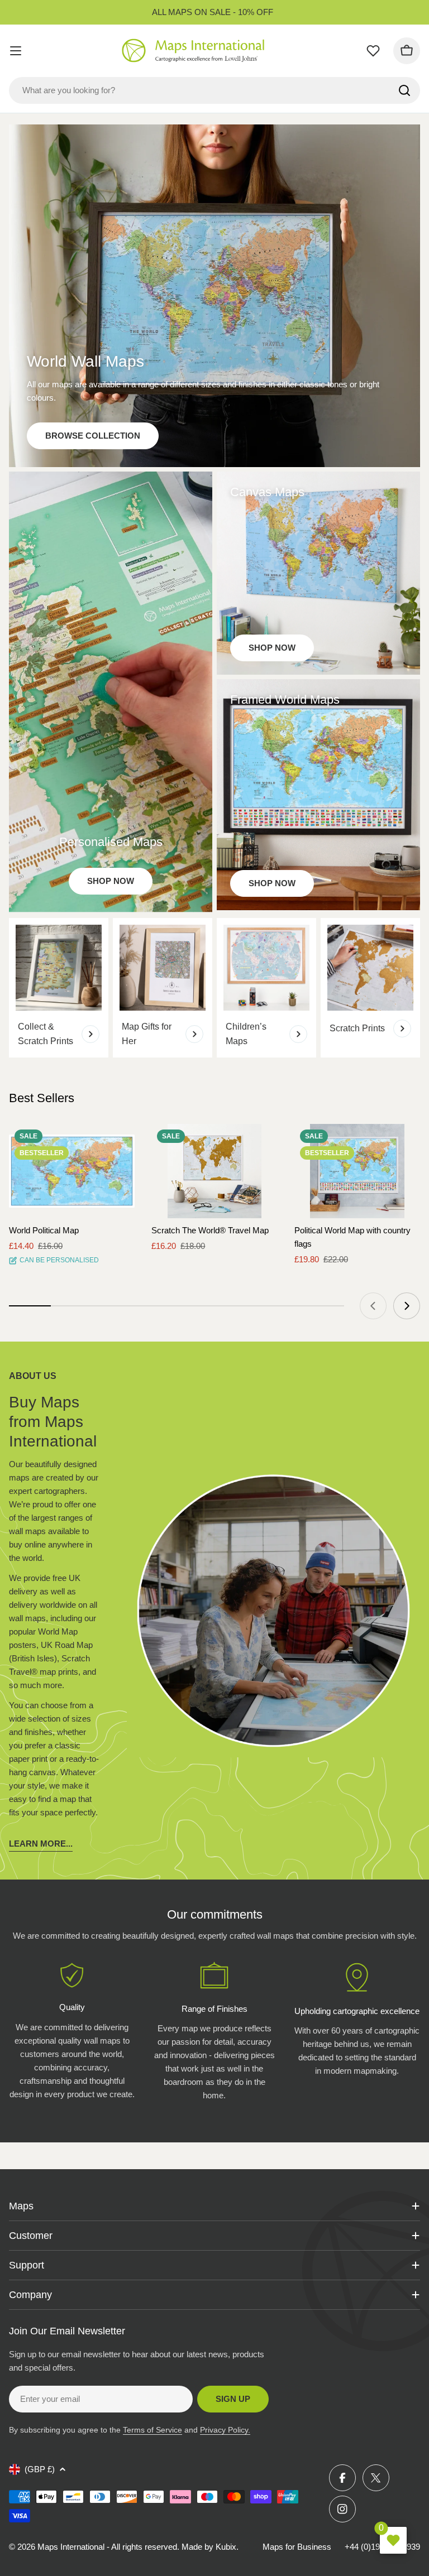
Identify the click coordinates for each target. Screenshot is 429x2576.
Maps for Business (297, 2547)
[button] (116, 1142)
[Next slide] (407, 1306)
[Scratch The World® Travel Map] (214, 1171)
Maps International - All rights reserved (107, 2547)
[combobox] (214, 90)
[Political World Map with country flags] (357, 1171)
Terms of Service (152, 2430)
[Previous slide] (373, 1306)
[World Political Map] (72, 1171)
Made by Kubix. (210, 2547)
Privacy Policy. (225, 2430)
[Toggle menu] (16, 51)
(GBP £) (40, 2469)
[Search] (404, 90)
